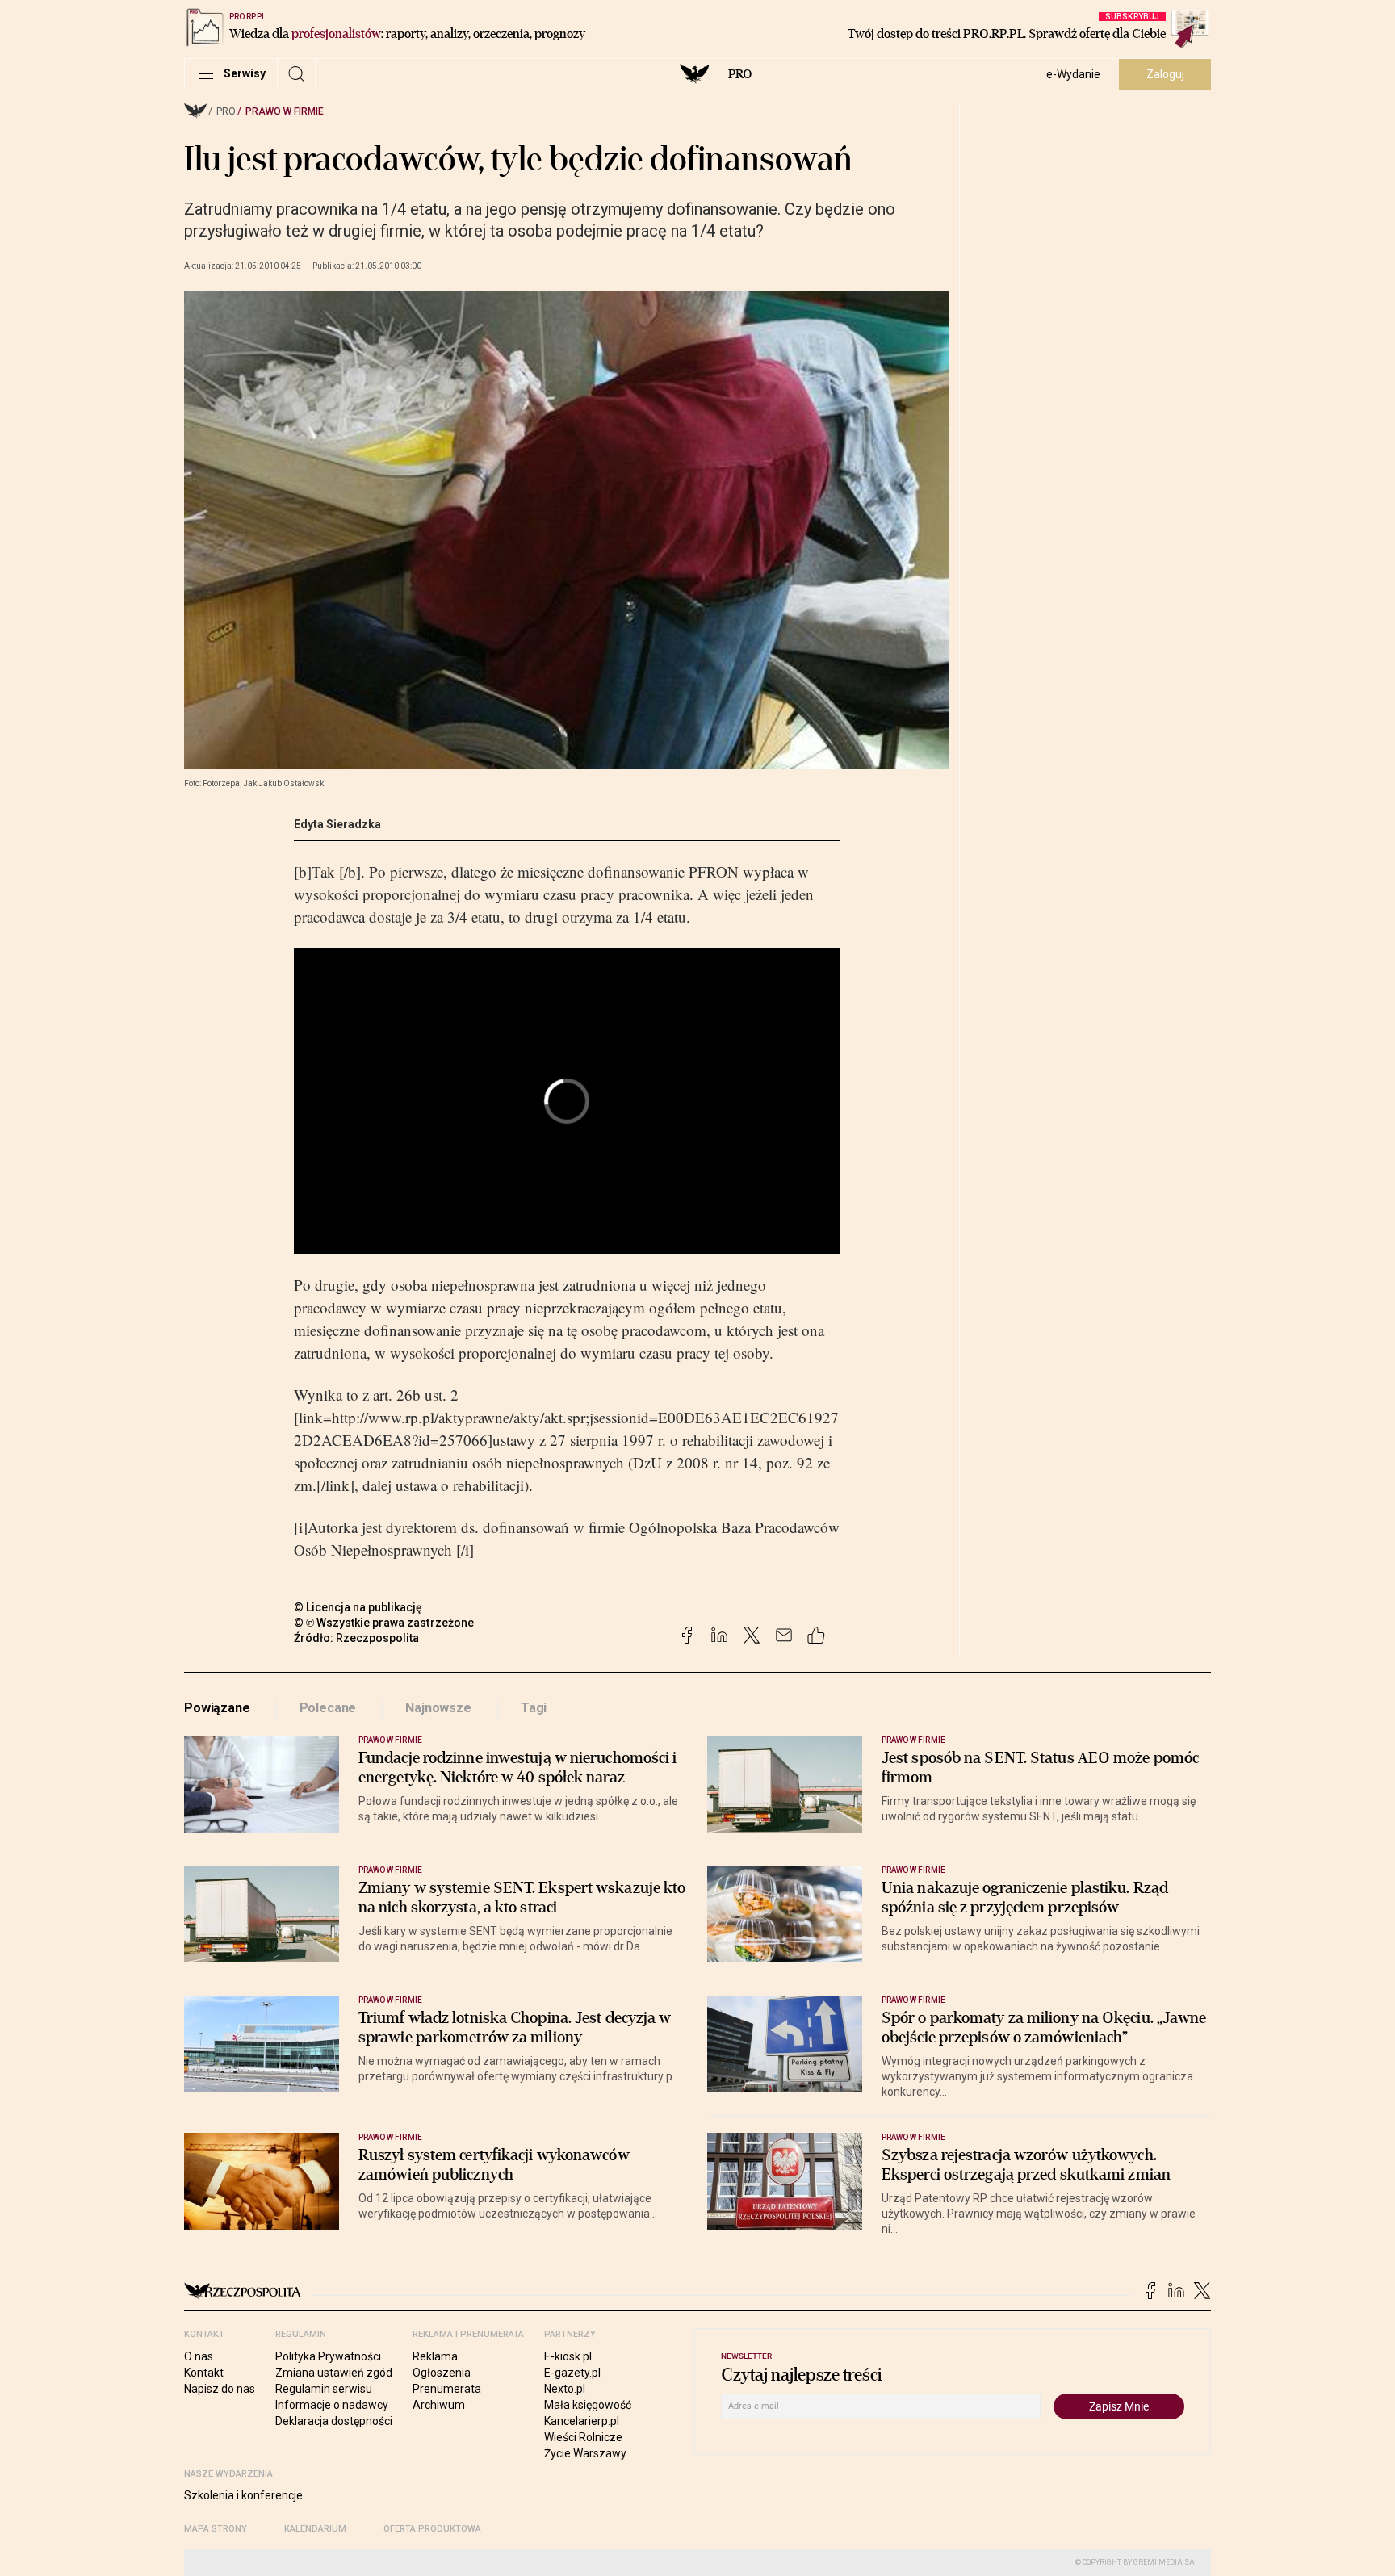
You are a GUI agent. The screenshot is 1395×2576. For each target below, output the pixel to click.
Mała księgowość (588, 2405)
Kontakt (204, 2373)
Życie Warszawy (585, 2453)
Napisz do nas (220, 2389)
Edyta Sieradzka (337, 824)
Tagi (534, 1708)
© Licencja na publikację (358, 1607)
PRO (740, 74)
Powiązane (217, 1708)
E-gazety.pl (572, 2373)
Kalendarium (315, 2529)
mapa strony (216, 2529)
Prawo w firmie (285, 111)
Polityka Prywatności (328, 2356)
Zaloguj (1165, 74)
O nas (199, 2356)
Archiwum (439, 2405)
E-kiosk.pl (568, 2356)
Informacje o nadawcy (332, 2405)
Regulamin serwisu (324, 2389)
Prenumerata (447, 2389)
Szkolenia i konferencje (243, 2495)
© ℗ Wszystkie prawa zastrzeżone (384, 1623)
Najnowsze (438, 1708)
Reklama (435, 2356)
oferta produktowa (432, 2529)
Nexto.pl (565, 2389)
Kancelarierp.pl (582, 2421)
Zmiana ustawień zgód (334, 2373)
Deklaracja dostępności (334, 2421)
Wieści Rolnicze (583, 2437)
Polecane (328, 1708)
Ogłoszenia (442, 2373)
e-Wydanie (1073, 74)
